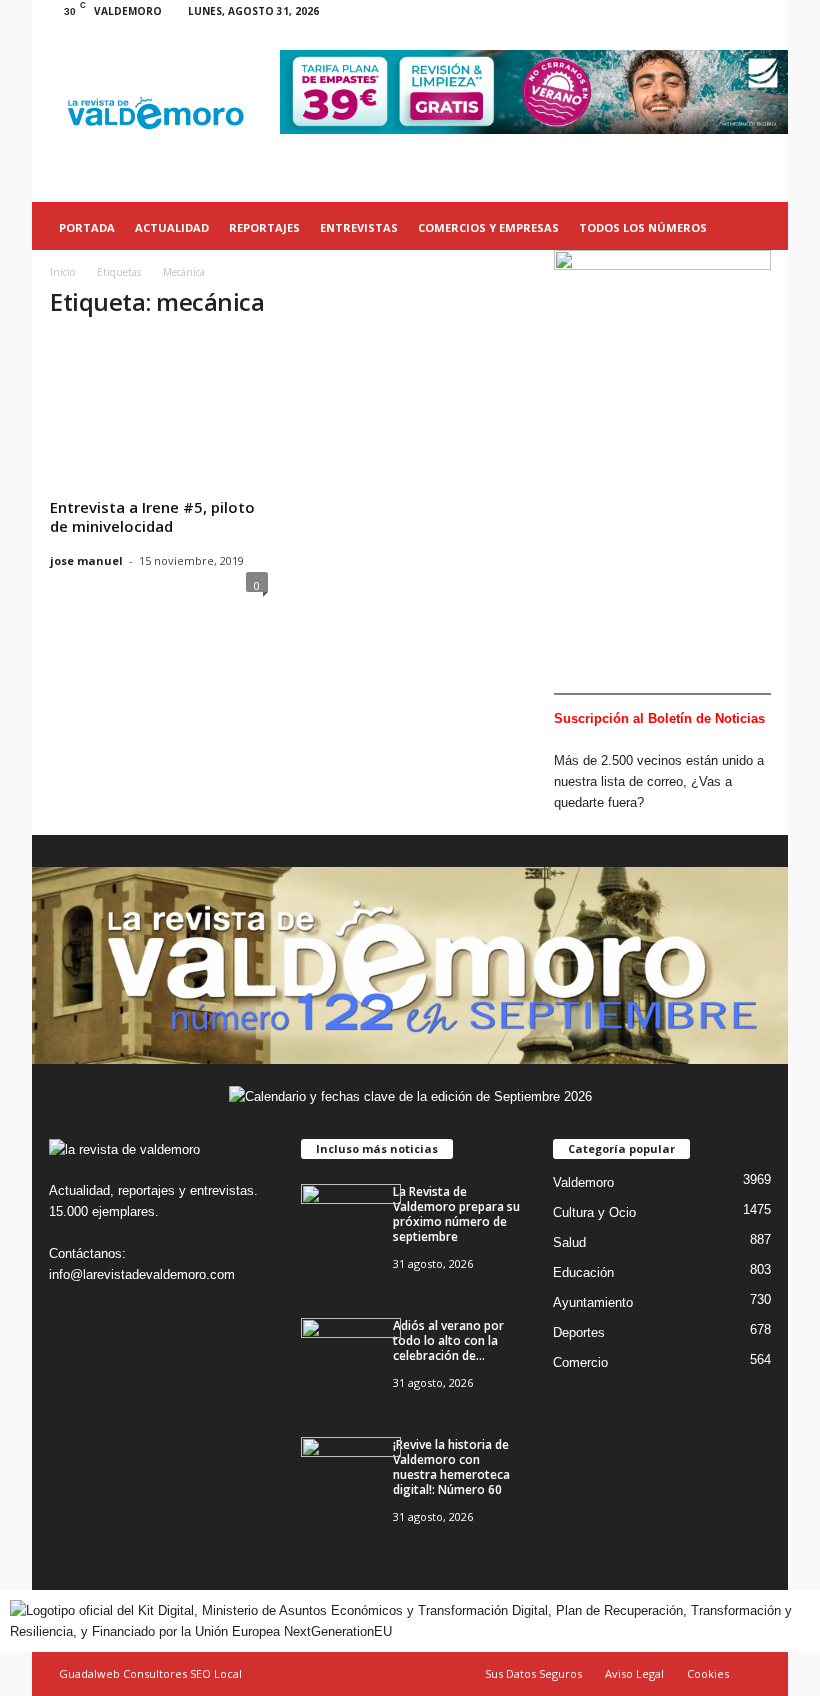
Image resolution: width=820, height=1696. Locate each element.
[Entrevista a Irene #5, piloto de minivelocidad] (159, 402)
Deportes (579, 1332)
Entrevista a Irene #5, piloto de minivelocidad (152, 516)
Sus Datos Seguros (533, 1673)
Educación (583, 1272)
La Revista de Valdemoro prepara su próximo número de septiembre (456, 1214)
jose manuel (86, 560)
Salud (569, 1242)
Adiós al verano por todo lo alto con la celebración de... (448, 1340)
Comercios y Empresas (488, 227)
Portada (87, 227)
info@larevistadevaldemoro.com (142, 1274)
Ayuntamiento (593, 1302)
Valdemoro (583, 1182)
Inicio (62, 272)
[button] (758, 228)
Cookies (708, 1673)
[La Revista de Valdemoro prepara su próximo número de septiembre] (351, 1221)
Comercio (580, 1362)
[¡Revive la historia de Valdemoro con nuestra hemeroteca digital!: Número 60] (351, 1474)
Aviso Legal (634, 1673)
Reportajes (264, 227)
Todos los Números (643, 227)
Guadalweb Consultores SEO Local (150, 1673)
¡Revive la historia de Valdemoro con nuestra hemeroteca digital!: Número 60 (451, 1467)
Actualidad (172, 227)
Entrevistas (359, 227)
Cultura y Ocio (594, 1212)
